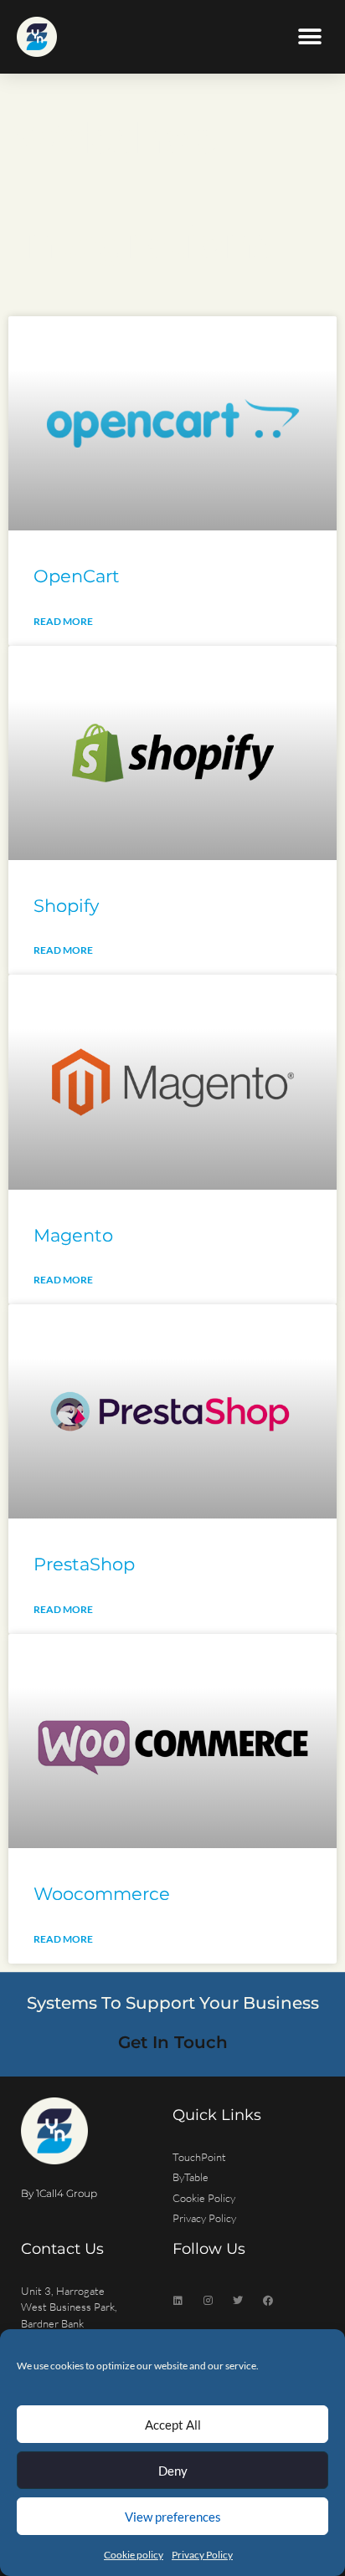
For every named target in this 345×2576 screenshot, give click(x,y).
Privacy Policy (202, 2555)
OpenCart (77, 576)
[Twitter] (238, 2301)
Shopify (66, 906)
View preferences (173, 2517)
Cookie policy (134, 2555)
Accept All (173, 2425)
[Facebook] (268, 2301)
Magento (73, 1235)
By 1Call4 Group (59, 2193)
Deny (173, 2471)
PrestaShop (84, 1564)
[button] (309, 37)
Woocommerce (102, 1894)
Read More (63, 621)
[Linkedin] (178, 2301)
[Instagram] (208, 2301)
